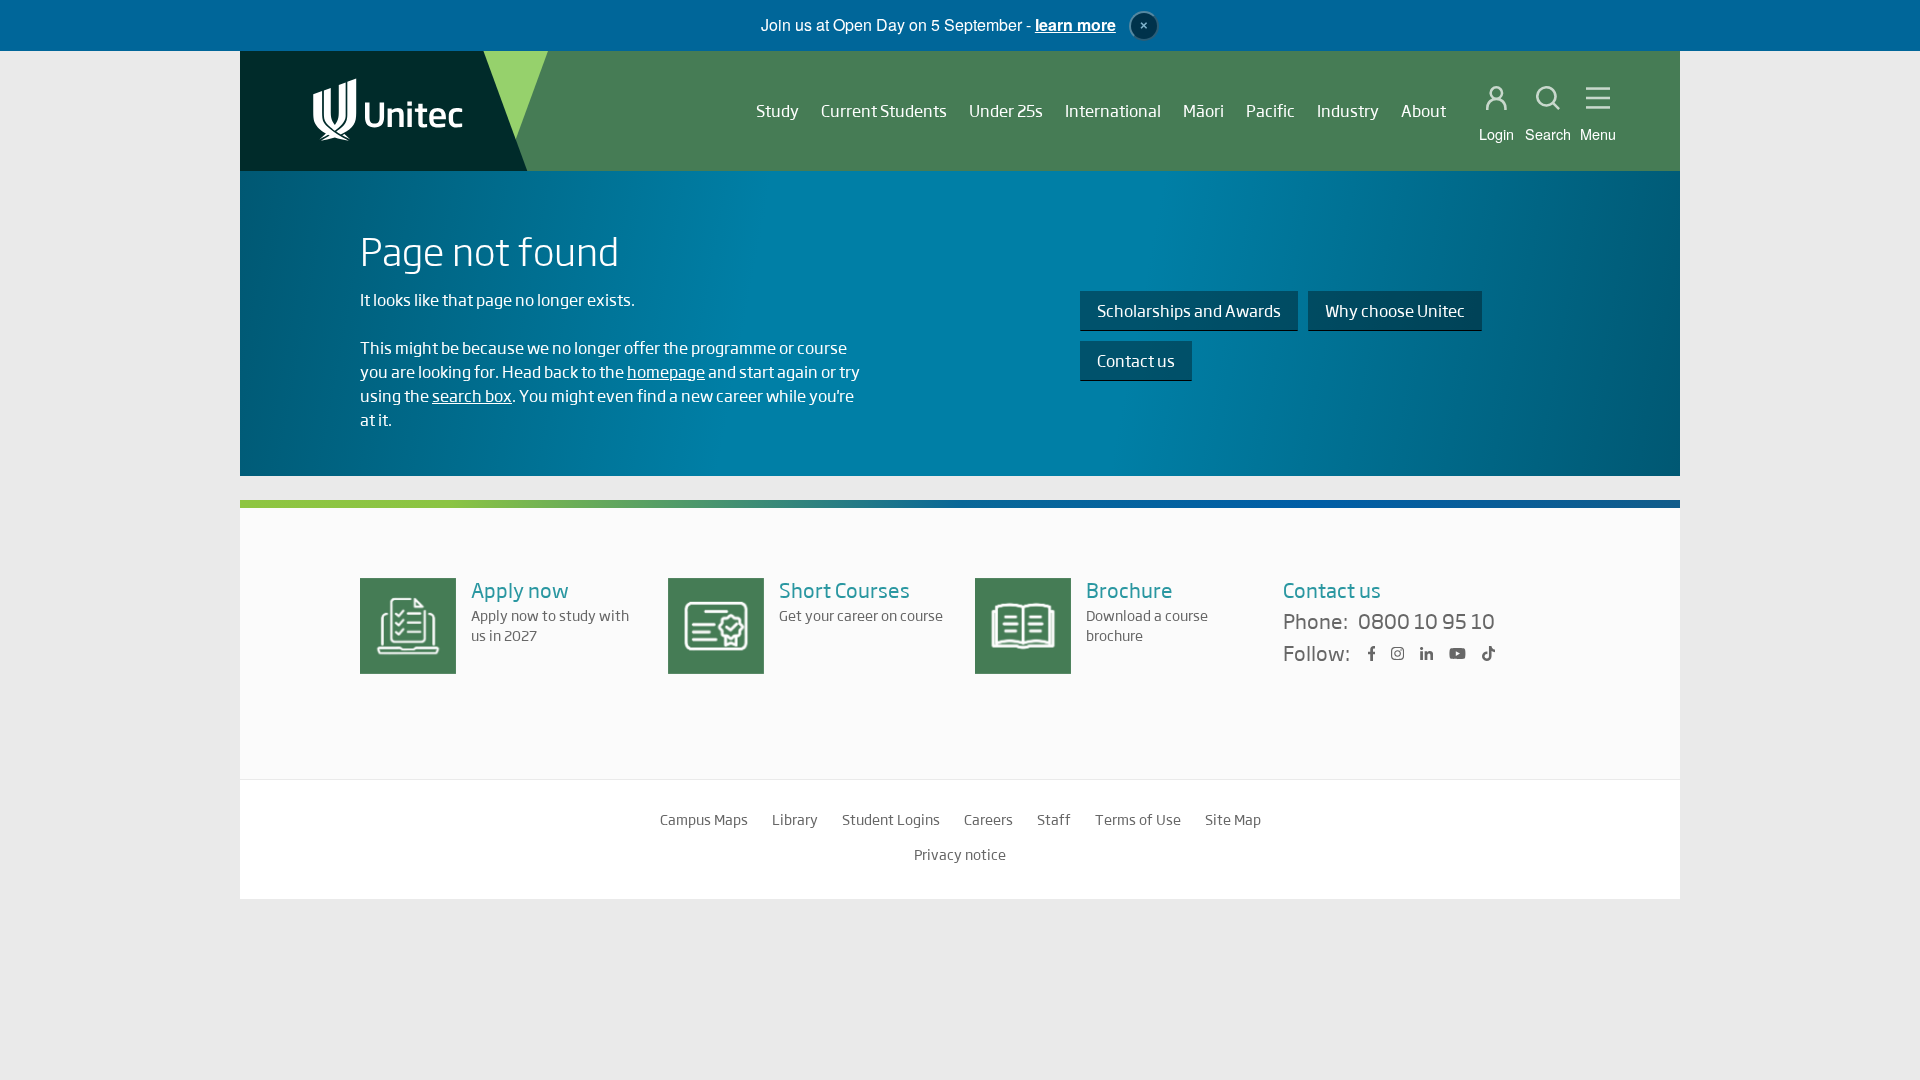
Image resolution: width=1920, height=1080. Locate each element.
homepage (666, 371)
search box (472, 395)
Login (1496, 134)
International (1113, 110)
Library (795, 819)
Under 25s (1006, 110)
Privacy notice (960, 854)
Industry (1348, 110)
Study (777, 110)
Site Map (1233, 819)
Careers (988, 819)
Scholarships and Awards (1189, 310)
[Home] (388, 111)
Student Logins (891, 819)
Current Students (884, 110)
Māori (1203, 110)
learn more (1075, 24)
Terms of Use (1138, 819)
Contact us (1136, 360)
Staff (1054, 819)
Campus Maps (704, 819)
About (1423, 110)
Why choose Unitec (1395, 310)
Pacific (1270, 110)
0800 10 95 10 (1426, 622)
